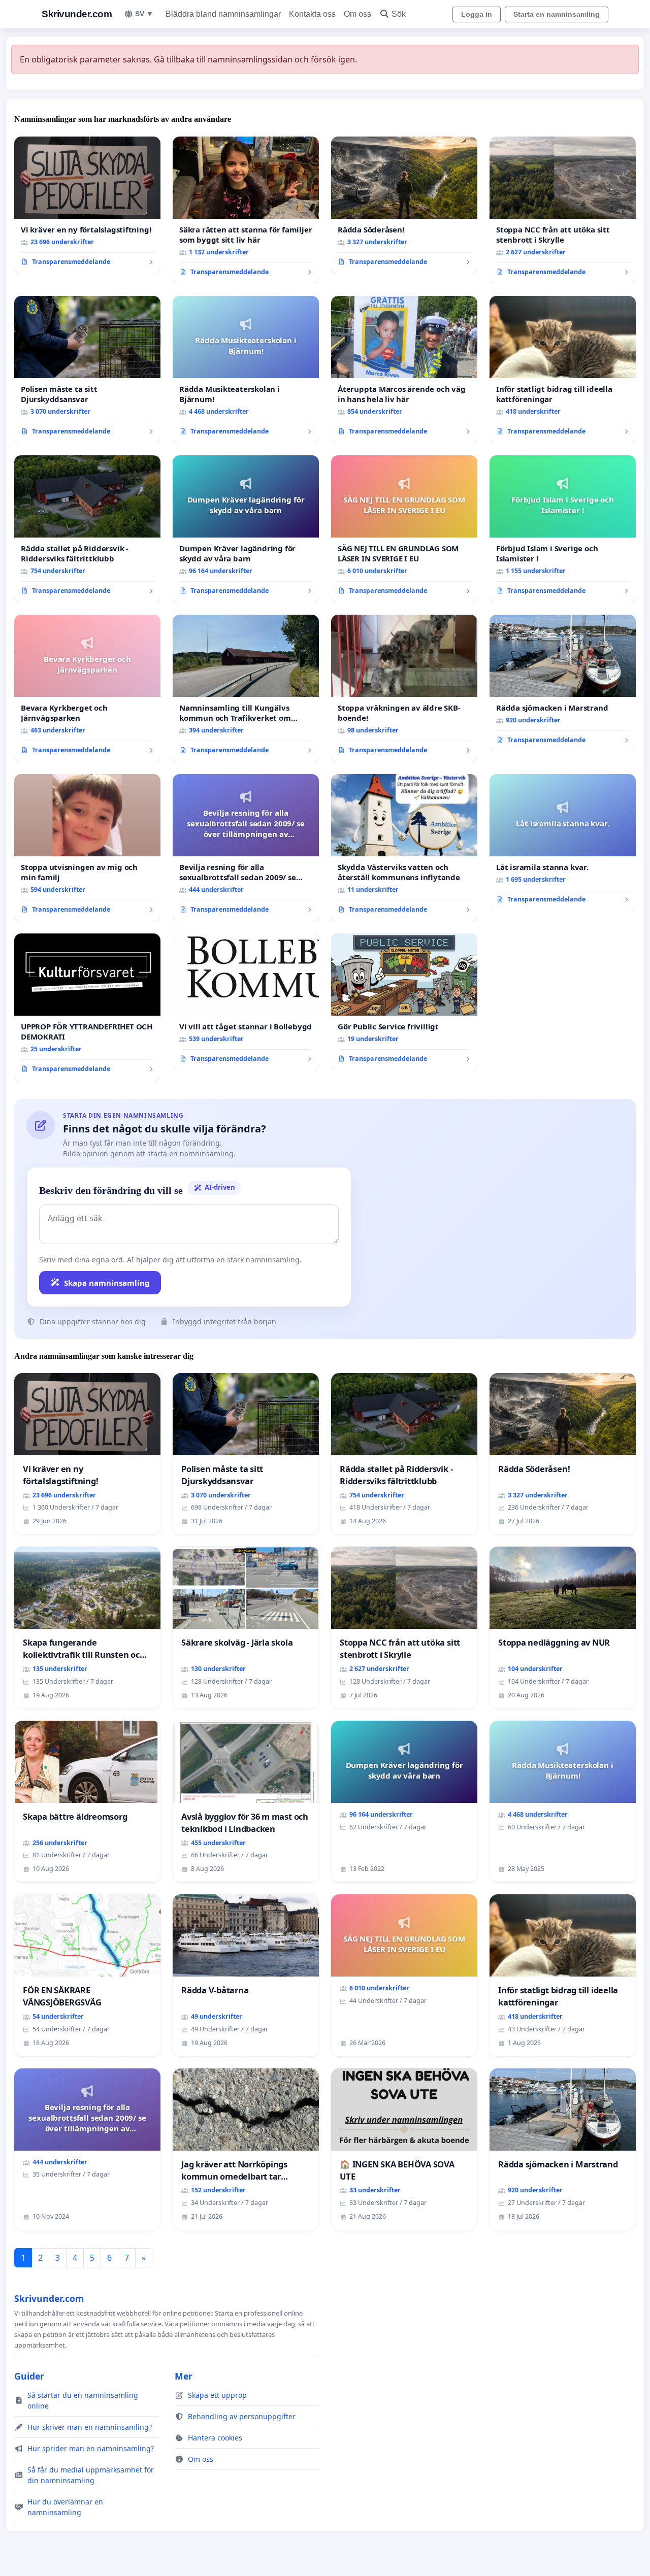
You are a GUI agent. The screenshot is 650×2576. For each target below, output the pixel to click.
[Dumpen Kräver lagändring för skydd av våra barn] (246, 529)
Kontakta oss (312, 14)
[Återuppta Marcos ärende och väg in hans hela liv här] (404, 370)
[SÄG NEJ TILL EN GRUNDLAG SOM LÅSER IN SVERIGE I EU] (404, 529)
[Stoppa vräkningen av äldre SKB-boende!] (404, 688)
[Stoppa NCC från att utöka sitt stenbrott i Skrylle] (563, 210)
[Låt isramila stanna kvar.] (563, 843)
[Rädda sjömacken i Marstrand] (563, 683)
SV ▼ (144, 14)
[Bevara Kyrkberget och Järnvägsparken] (87, 688)
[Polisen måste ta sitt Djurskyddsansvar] (87, 370)
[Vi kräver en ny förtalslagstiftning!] (87, 205)
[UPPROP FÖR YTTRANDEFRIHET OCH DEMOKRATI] (87, 1007)
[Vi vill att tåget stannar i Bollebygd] (246, 1002)
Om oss (357, 14)
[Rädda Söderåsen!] (404, 205)
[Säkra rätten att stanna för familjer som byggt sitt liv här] (246, 210)
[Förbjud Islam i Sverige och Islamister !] (563, 529)
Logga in (477, 14)
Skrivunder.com (77, 14)
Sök (399, 14)
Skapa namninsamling (107, 1283)
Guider (29, 2376)
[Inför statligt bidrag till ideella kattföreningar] (563, 370)
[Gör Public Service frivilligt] (404, 1002)
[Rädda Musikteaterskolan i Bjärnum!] (246, 370)
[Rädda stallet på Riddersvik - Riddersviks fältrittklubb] (87, 529)
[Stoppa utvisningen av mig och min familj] (87, 848)
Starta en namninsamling (557, 14)
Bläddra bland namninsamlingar (223, 14)
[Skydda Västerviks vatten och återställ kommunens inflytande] (404, 848)
